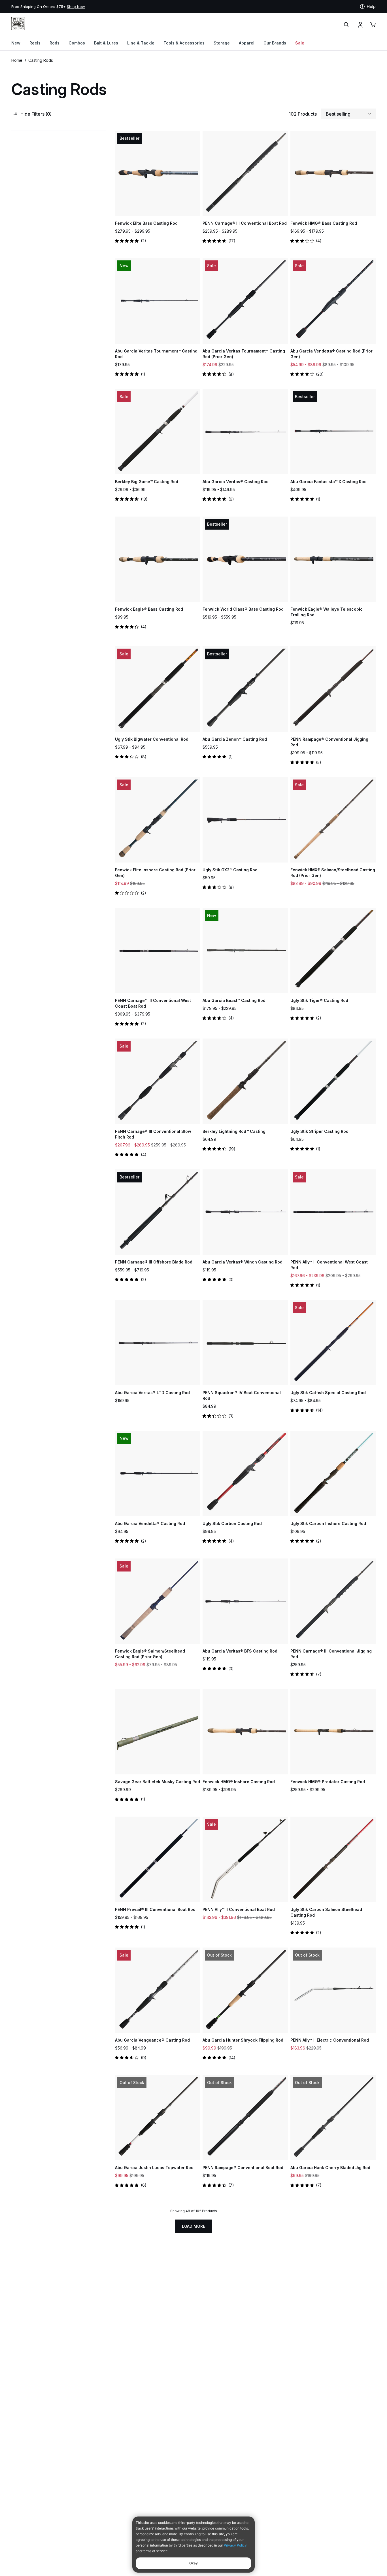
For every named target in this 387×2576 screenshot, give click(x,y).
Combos (77, 43)
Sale (300, 43)
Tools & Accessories (184, 43)
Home (17, 60)
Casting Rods (41, 60)
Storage (222, 43)
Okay (193, 2563)
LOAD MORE (193, 2226)
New (16, 43)
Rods (55, 43)
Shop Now (193, 7)
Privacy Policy (235, 2545)
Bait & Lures (106, 43)
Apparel (247, 43)
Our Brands (275, 43)
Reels (35, 43)
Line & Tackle (141, 43)
